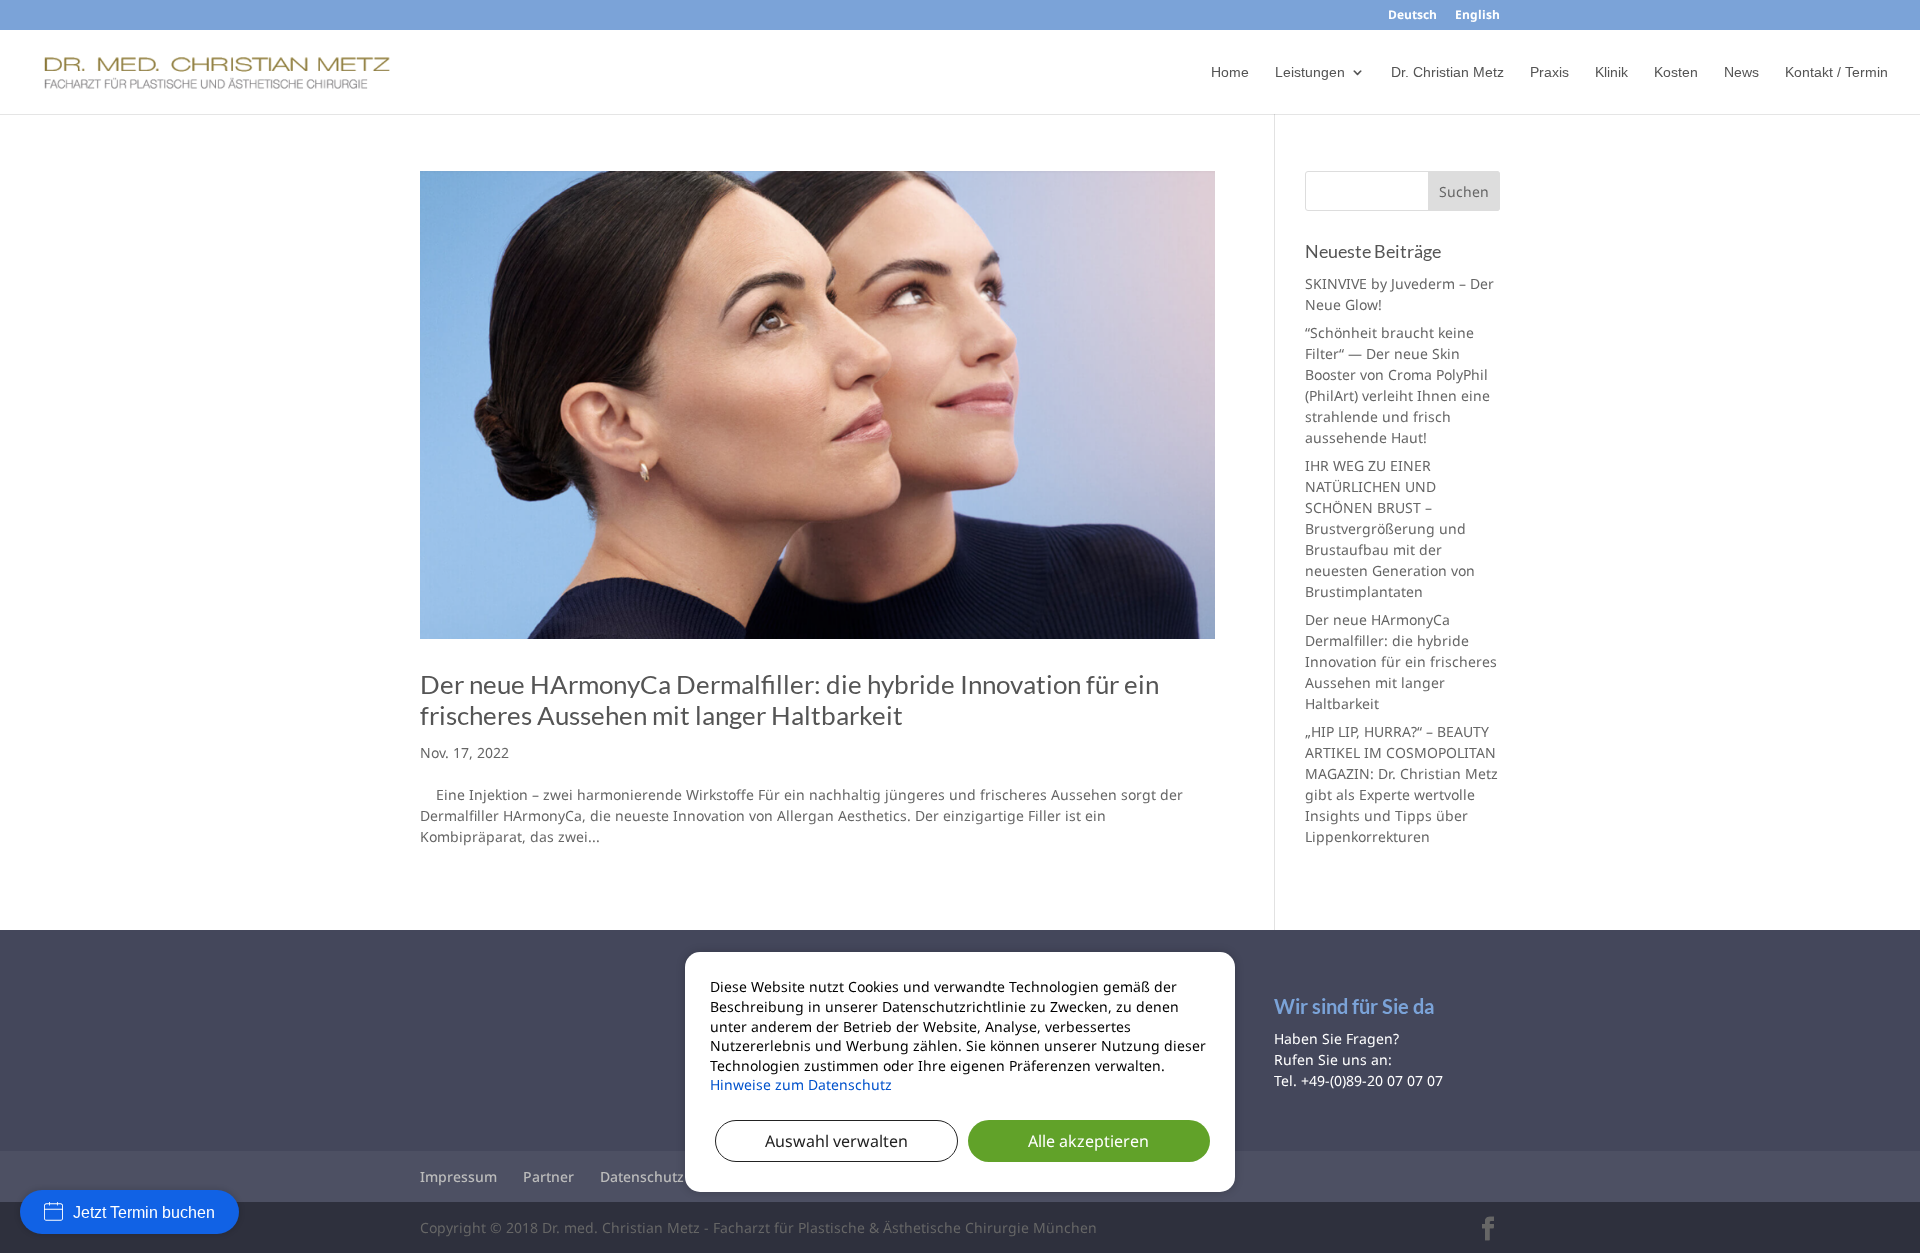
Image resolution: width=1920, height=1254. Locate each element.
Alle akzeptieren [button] (1088, 1140)
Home (1230, 72)
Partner (548, 1176)
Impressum (458, 1176)
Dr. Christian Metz (1447, 72)
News (1741, 72)
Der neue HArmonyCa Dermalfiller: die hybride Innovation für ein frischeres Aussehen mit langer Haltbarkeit (789, 699)
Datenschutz (642, 1176)
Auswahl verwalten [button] (836, 1140)
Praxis (1549, 72)
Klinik (1611, 72)
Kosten (1676, 72)
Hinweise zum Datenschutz (801, 1084)
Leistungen (1310, 72)
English (1477, 16)
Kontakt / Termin (1836, 72)
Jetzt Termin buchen (144, 1212)
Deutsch (1412, 16)
